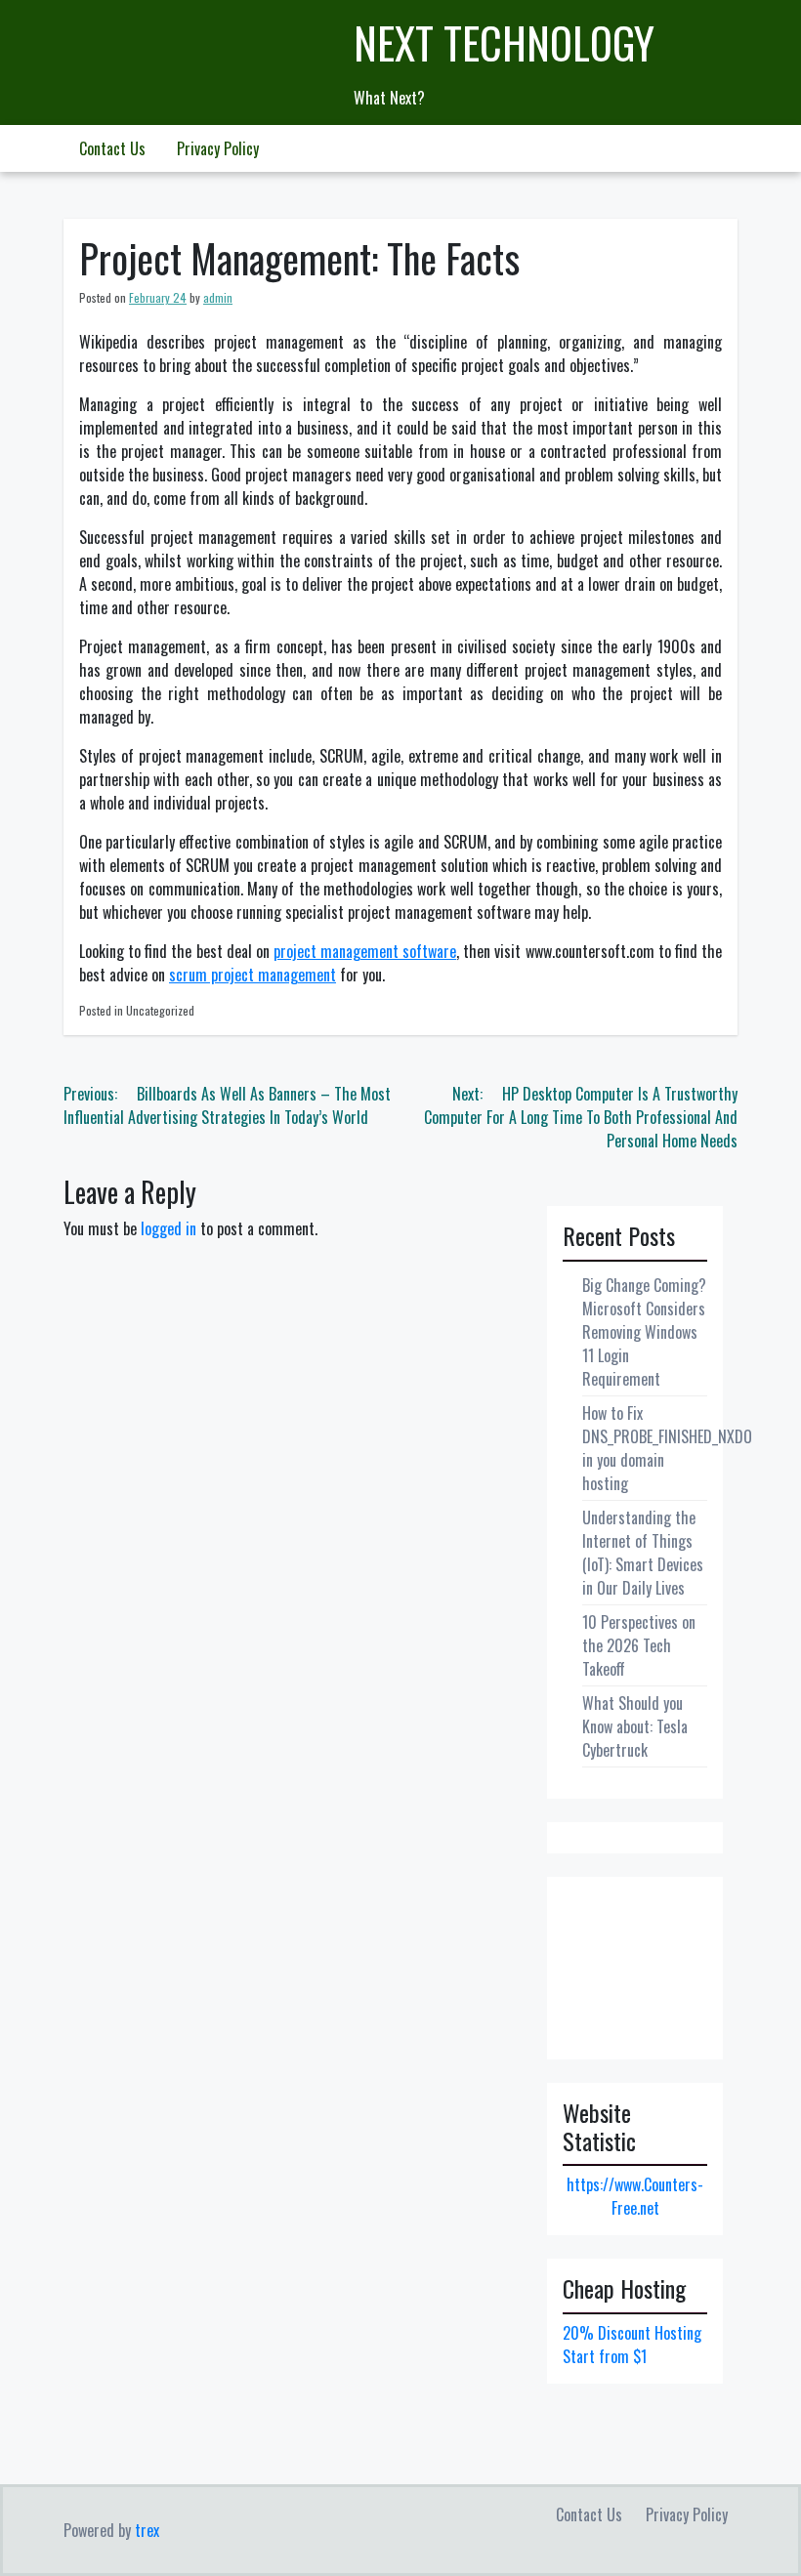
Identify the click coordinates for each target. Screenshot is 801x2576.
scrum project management (253, 975)
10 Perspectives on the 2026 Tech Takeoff (639, 1645)
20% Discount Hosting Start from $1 (632, 2345)
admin (218, 297)
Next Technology (504, 42)
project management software (365, 951)
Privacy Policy (218, 148)
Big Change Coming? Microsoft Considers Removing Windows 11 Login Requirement (644, 1332)
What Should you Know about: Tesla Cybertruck (635, 1726)
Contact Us (112, 148)
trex (147, 2530)
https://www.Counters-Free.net (635, 2196)
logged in (169, 1228)
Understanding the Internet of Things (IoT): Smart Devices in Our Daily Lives (643, 1553)
